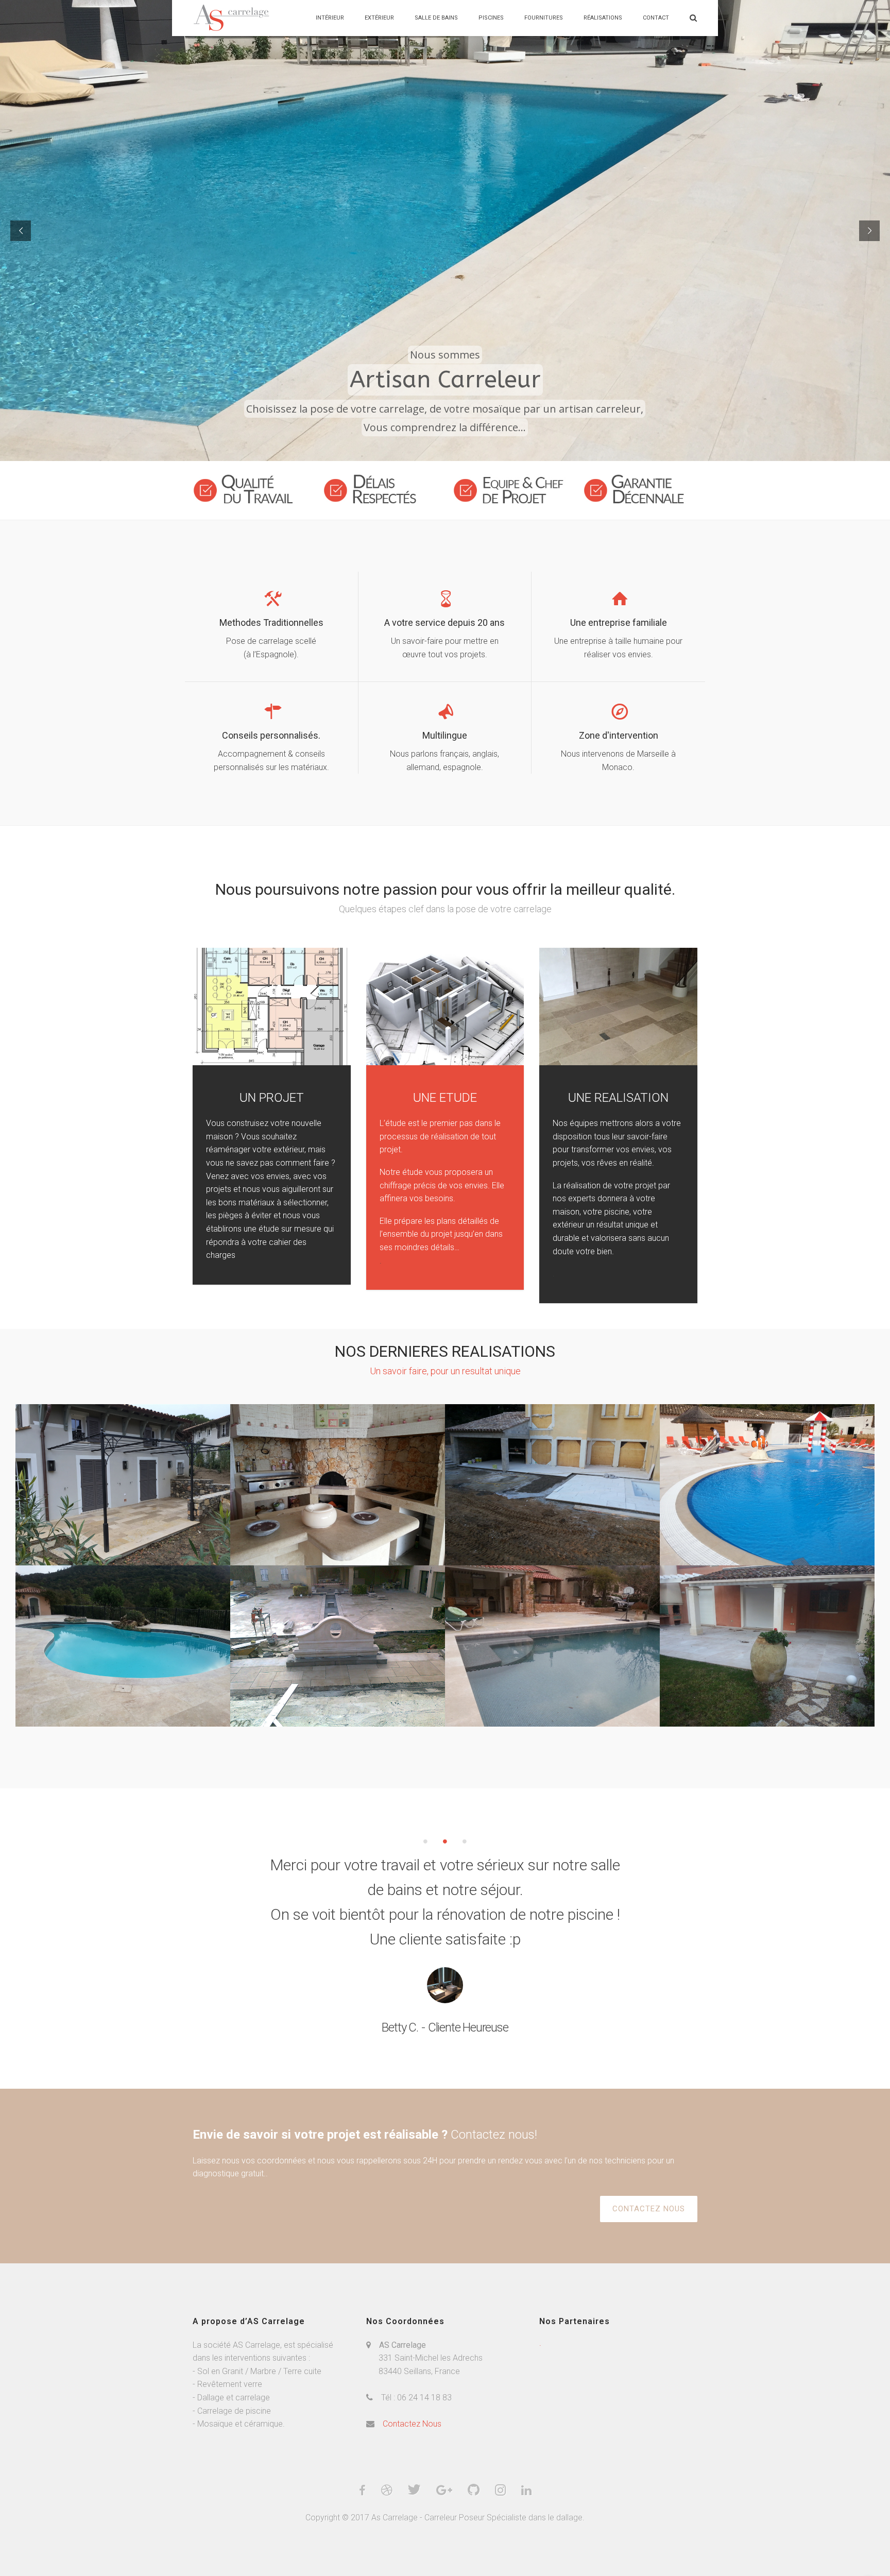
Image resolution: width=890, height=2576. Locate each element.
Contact (656, 18)
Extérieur (379, 18)
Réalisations (603, 18)
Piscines (491, 18)
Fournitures (544, 18)
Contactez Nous (412, 2424)
